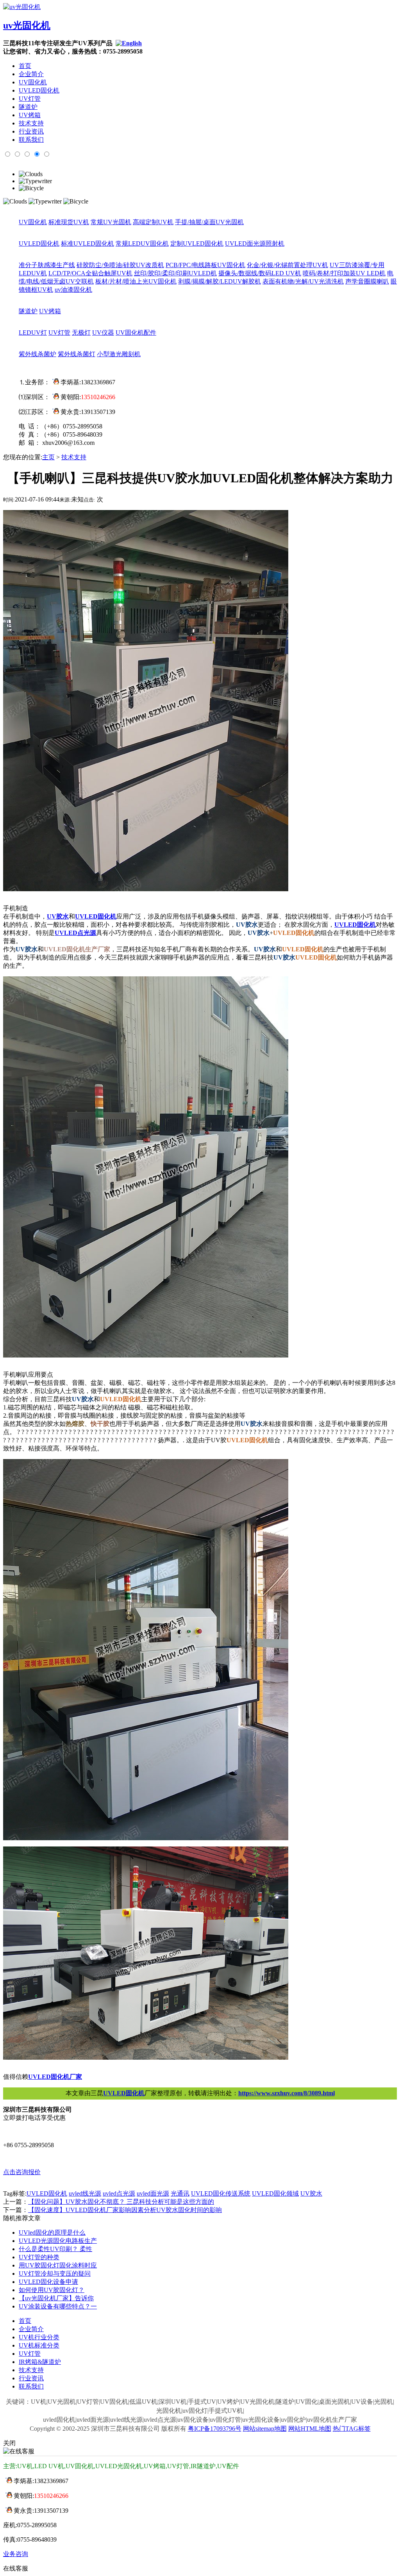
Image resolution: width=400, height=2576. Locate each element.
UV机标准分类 (39, 2345)
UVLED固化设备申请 (48, 2282)
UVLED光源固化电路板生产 (58, 2241)
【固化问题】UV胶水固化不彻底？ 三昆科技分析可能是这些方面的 (121, 2202)
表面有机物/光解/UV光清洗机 (303, 281)
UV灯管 (30, 99)
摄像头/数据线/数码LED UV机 (260, 273)
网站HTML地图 (310, 2429)
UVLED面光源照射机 (255, 244)
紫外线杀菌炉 (37, 354)
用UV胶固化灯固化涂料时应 (58, 2265)
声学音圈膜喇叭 (367, 281)
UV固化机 (33, 82)
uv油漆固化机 (73, 290)
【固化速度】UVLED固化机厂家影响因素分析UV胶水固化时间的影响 (125, 2210)
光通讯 (180, 2193)
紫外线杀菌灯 (77, 354)
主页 (48, 457)
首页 (25, 66)
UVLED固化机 (39, 90)
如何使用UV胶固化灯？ (52, 2290)
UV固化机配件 (136, 333)
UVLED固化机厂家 (55, 2077)
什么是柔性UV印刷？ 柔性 (55, 2249)
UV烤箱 (30, 115)
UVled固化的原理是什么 (52, 2233)
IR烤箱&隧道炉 (40, 2362)
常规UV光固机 (111, 222)
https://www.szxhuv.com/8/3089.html (287, 2093)
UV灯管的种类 (39, 2257)
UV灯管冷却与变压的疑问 (55, 2274)
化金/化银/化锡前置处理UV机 (287, 265)
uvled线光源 (85, 2193)
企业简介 (31, 74)
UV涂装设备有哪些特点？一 (58, 2306)
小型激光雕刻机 (119, 354)
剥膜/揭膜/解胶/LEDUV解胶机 (220, 281)
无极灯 (81, 333)
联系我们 (31, 140)
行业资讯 (31, 131)
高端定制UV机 (153, 222)
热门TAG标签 (352, 2429)
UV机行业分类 (39, 2337)
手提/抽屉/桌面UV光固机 (209, 222)
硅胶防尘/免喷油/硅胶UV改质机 (120, 265)
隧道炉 (28, 107)
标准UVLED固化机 (87, 244)
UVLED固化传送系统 (221, 2193)
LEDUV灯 (33, 333)
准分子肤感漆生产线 (47, 265)
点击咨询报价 (22, 2172)
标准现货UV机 (69, 222)
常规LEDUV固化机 (142, 244)
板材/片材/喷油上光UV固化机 (136, 281)
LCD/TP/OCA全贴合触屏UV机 (90, 273)
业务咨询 (16, 2554)
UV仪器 (103, 333)
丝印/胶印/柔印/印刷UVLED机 (175, 273)
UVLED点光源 (75, 933)
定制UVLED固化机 (197, 244)
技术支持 (31, 123)
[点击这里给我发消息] (54, 382)
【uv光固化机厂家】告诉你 (56, 2298)
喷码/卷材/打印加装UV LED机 (344, 273)
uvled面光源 (153, 2193)
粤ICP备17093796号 (215, 2429)
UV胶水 (58, 916)
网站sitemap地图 (265, 2429)
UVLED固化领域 (275, 2193)
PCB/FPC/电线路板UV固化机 (205, 265)
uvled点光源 (119, 2193)
